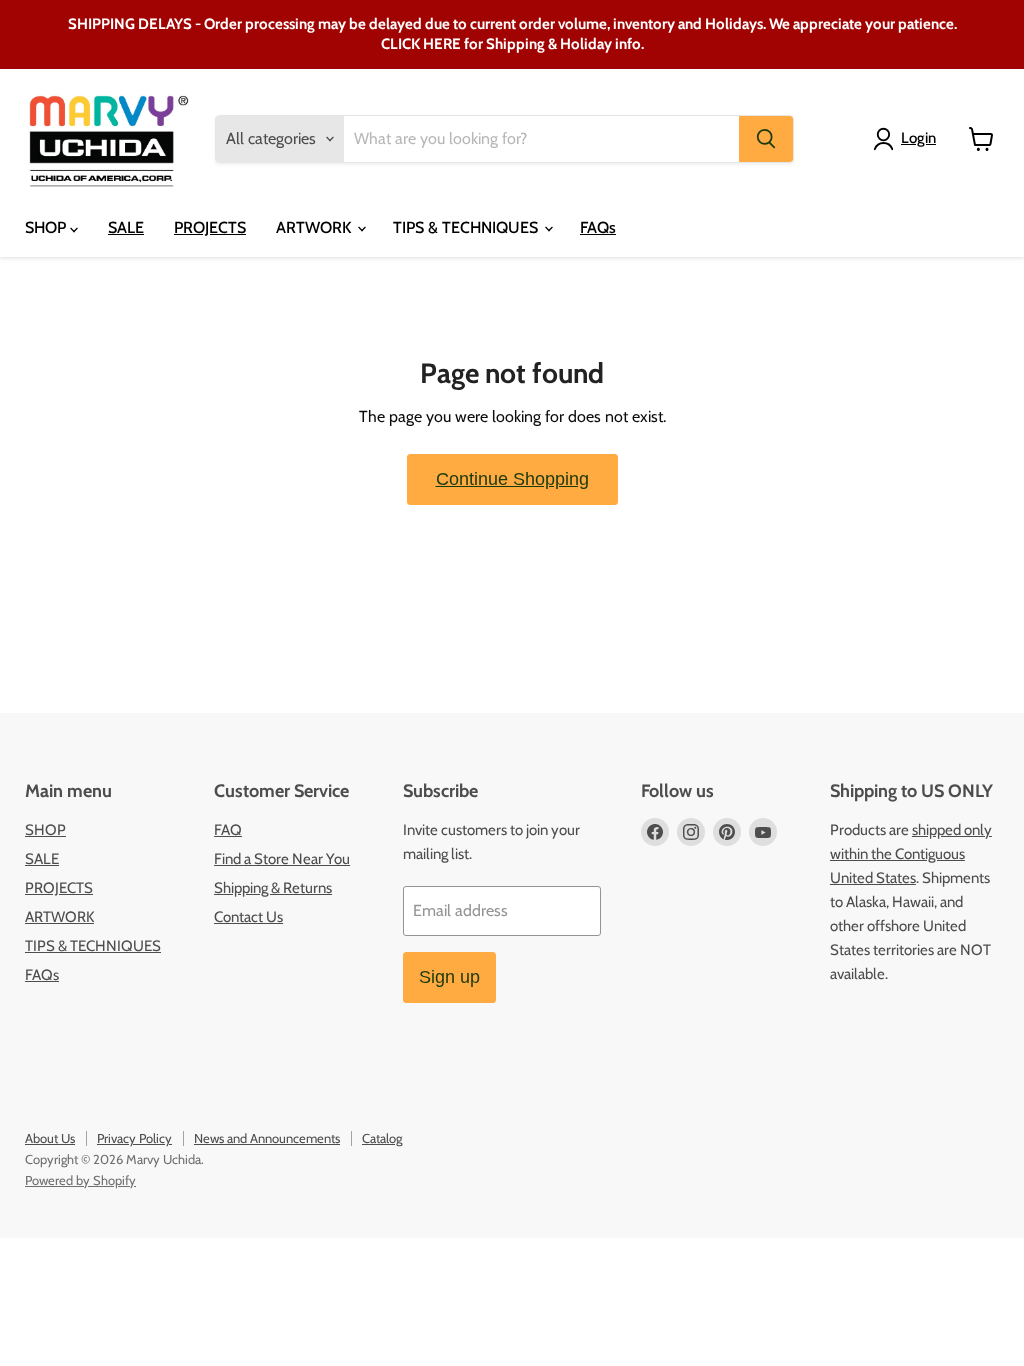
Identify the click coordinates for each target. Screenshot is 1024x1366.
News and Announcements (267, 1138)
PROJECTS (210, 227)
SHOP (47, 227)
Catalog (382, 1138)
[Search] (766, 139)
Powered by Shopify (80, 1180)
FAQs (598, 227)
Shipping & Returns (273, 888)
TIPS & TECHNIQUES (467, 227)
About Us (50, 1138)
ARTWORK (315, 227)
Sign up (449, 977)
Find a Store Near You (282, 859)
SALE (126, 227)
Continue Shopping (512, 479)
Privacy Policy (134, 1138)
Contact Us (248, 917)
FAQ (228, 830)
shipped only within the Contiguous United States (911, 854)
